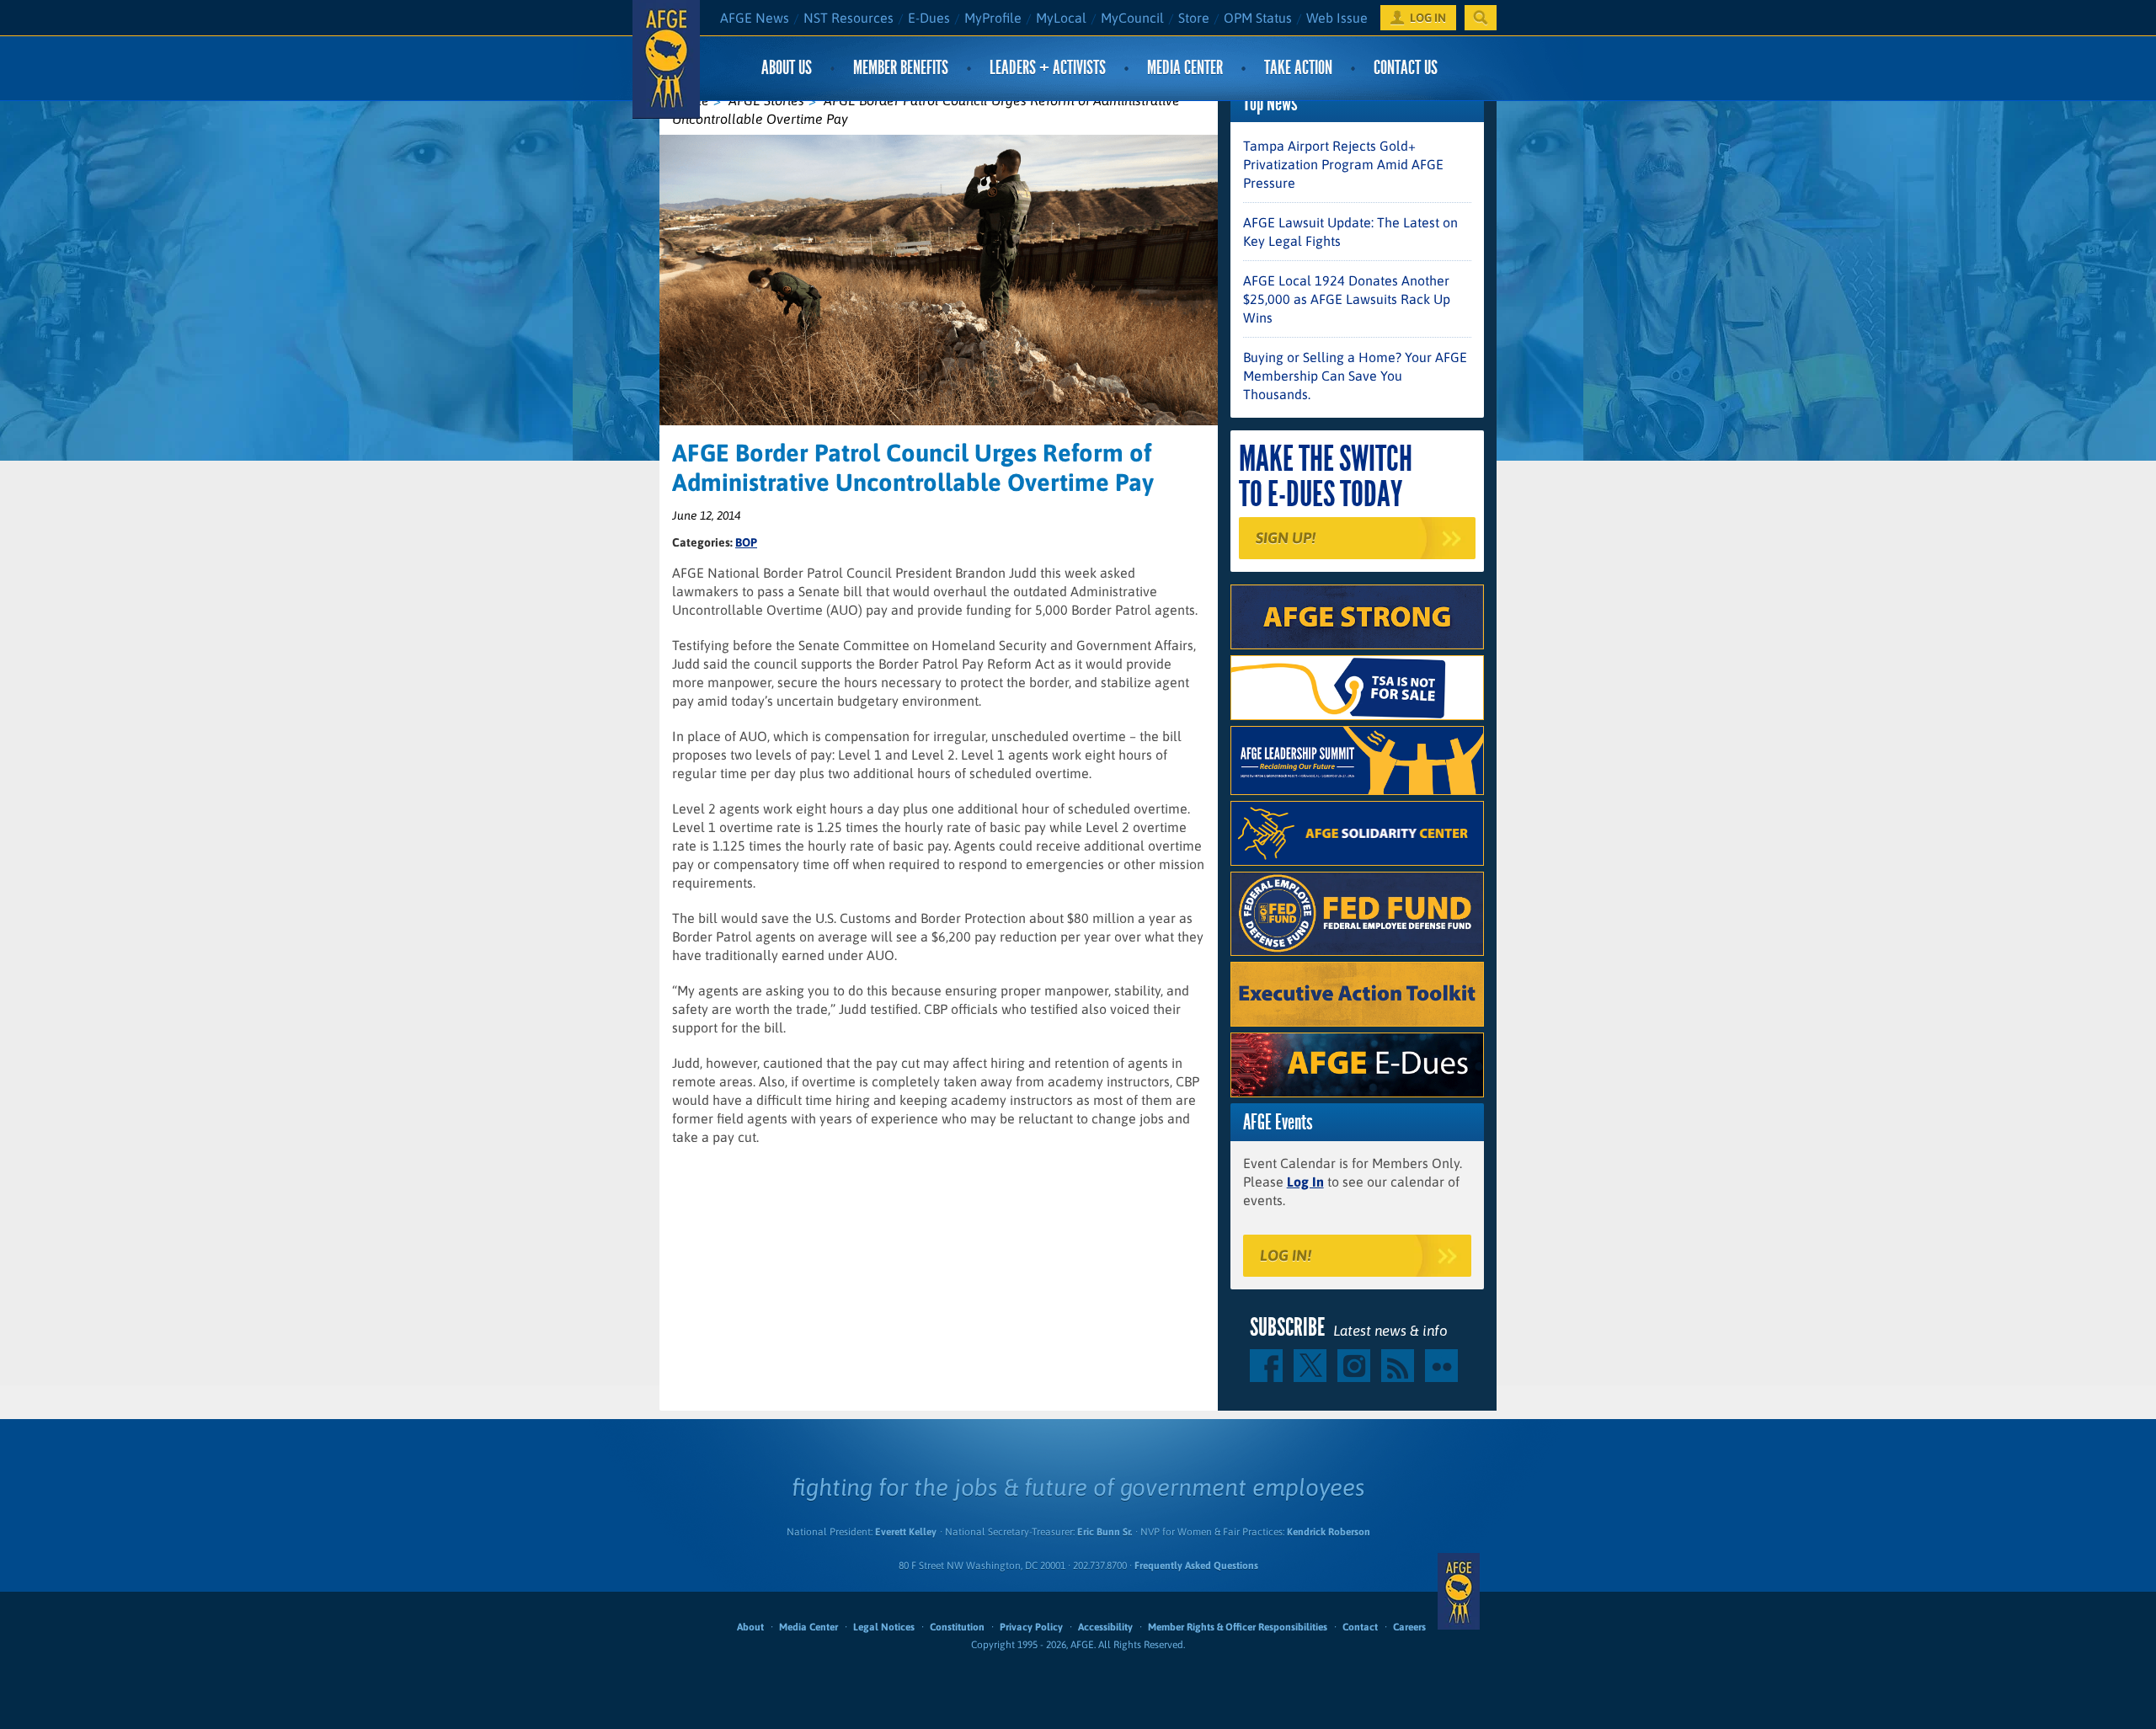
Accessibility (1105, 1627)
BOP (746, 542)
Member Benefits (901, 68)
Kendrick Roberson (1329, 1532)
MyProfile (993, 18)
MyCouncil (1132, 18)
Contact (1360, 1627)
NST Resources (849, 18)
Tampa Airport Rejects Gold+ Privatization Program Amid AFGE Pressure (1343, 164)
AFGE (1459, 1592)
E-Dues (929, 18)
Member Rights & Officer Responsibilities (1238, 1627)
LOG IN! (1286, 1255)
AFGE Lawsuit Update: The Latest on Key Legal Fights (1350, 232)
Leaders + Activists (1048, 68)
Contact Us (1406, 68)
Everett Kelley (906, 1532)
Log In (1305, 1182)
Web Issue (1337, 18)
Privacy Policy (1031, 1627)
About (750, 1627)
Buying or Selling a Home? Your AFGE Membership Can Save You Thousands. (1355, 376)
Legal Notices (884, 1627)
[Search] (1481, 18)
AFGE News (755, 18)
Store (1194, 18)
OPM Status (1258, 18)
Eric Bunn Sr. (1105, 1532)
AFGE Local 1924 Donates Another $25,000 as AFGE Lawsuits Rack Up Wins (1347, 299)
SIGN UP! (1286, 538)
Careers (1409, 1627)
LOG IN (1428, 18)
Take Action (1298, 68)
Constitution (957, 1627)
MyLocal (1061, 18)
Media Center (1185, 68)
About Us (787, 68)
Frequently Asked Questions (1196, 1566)
